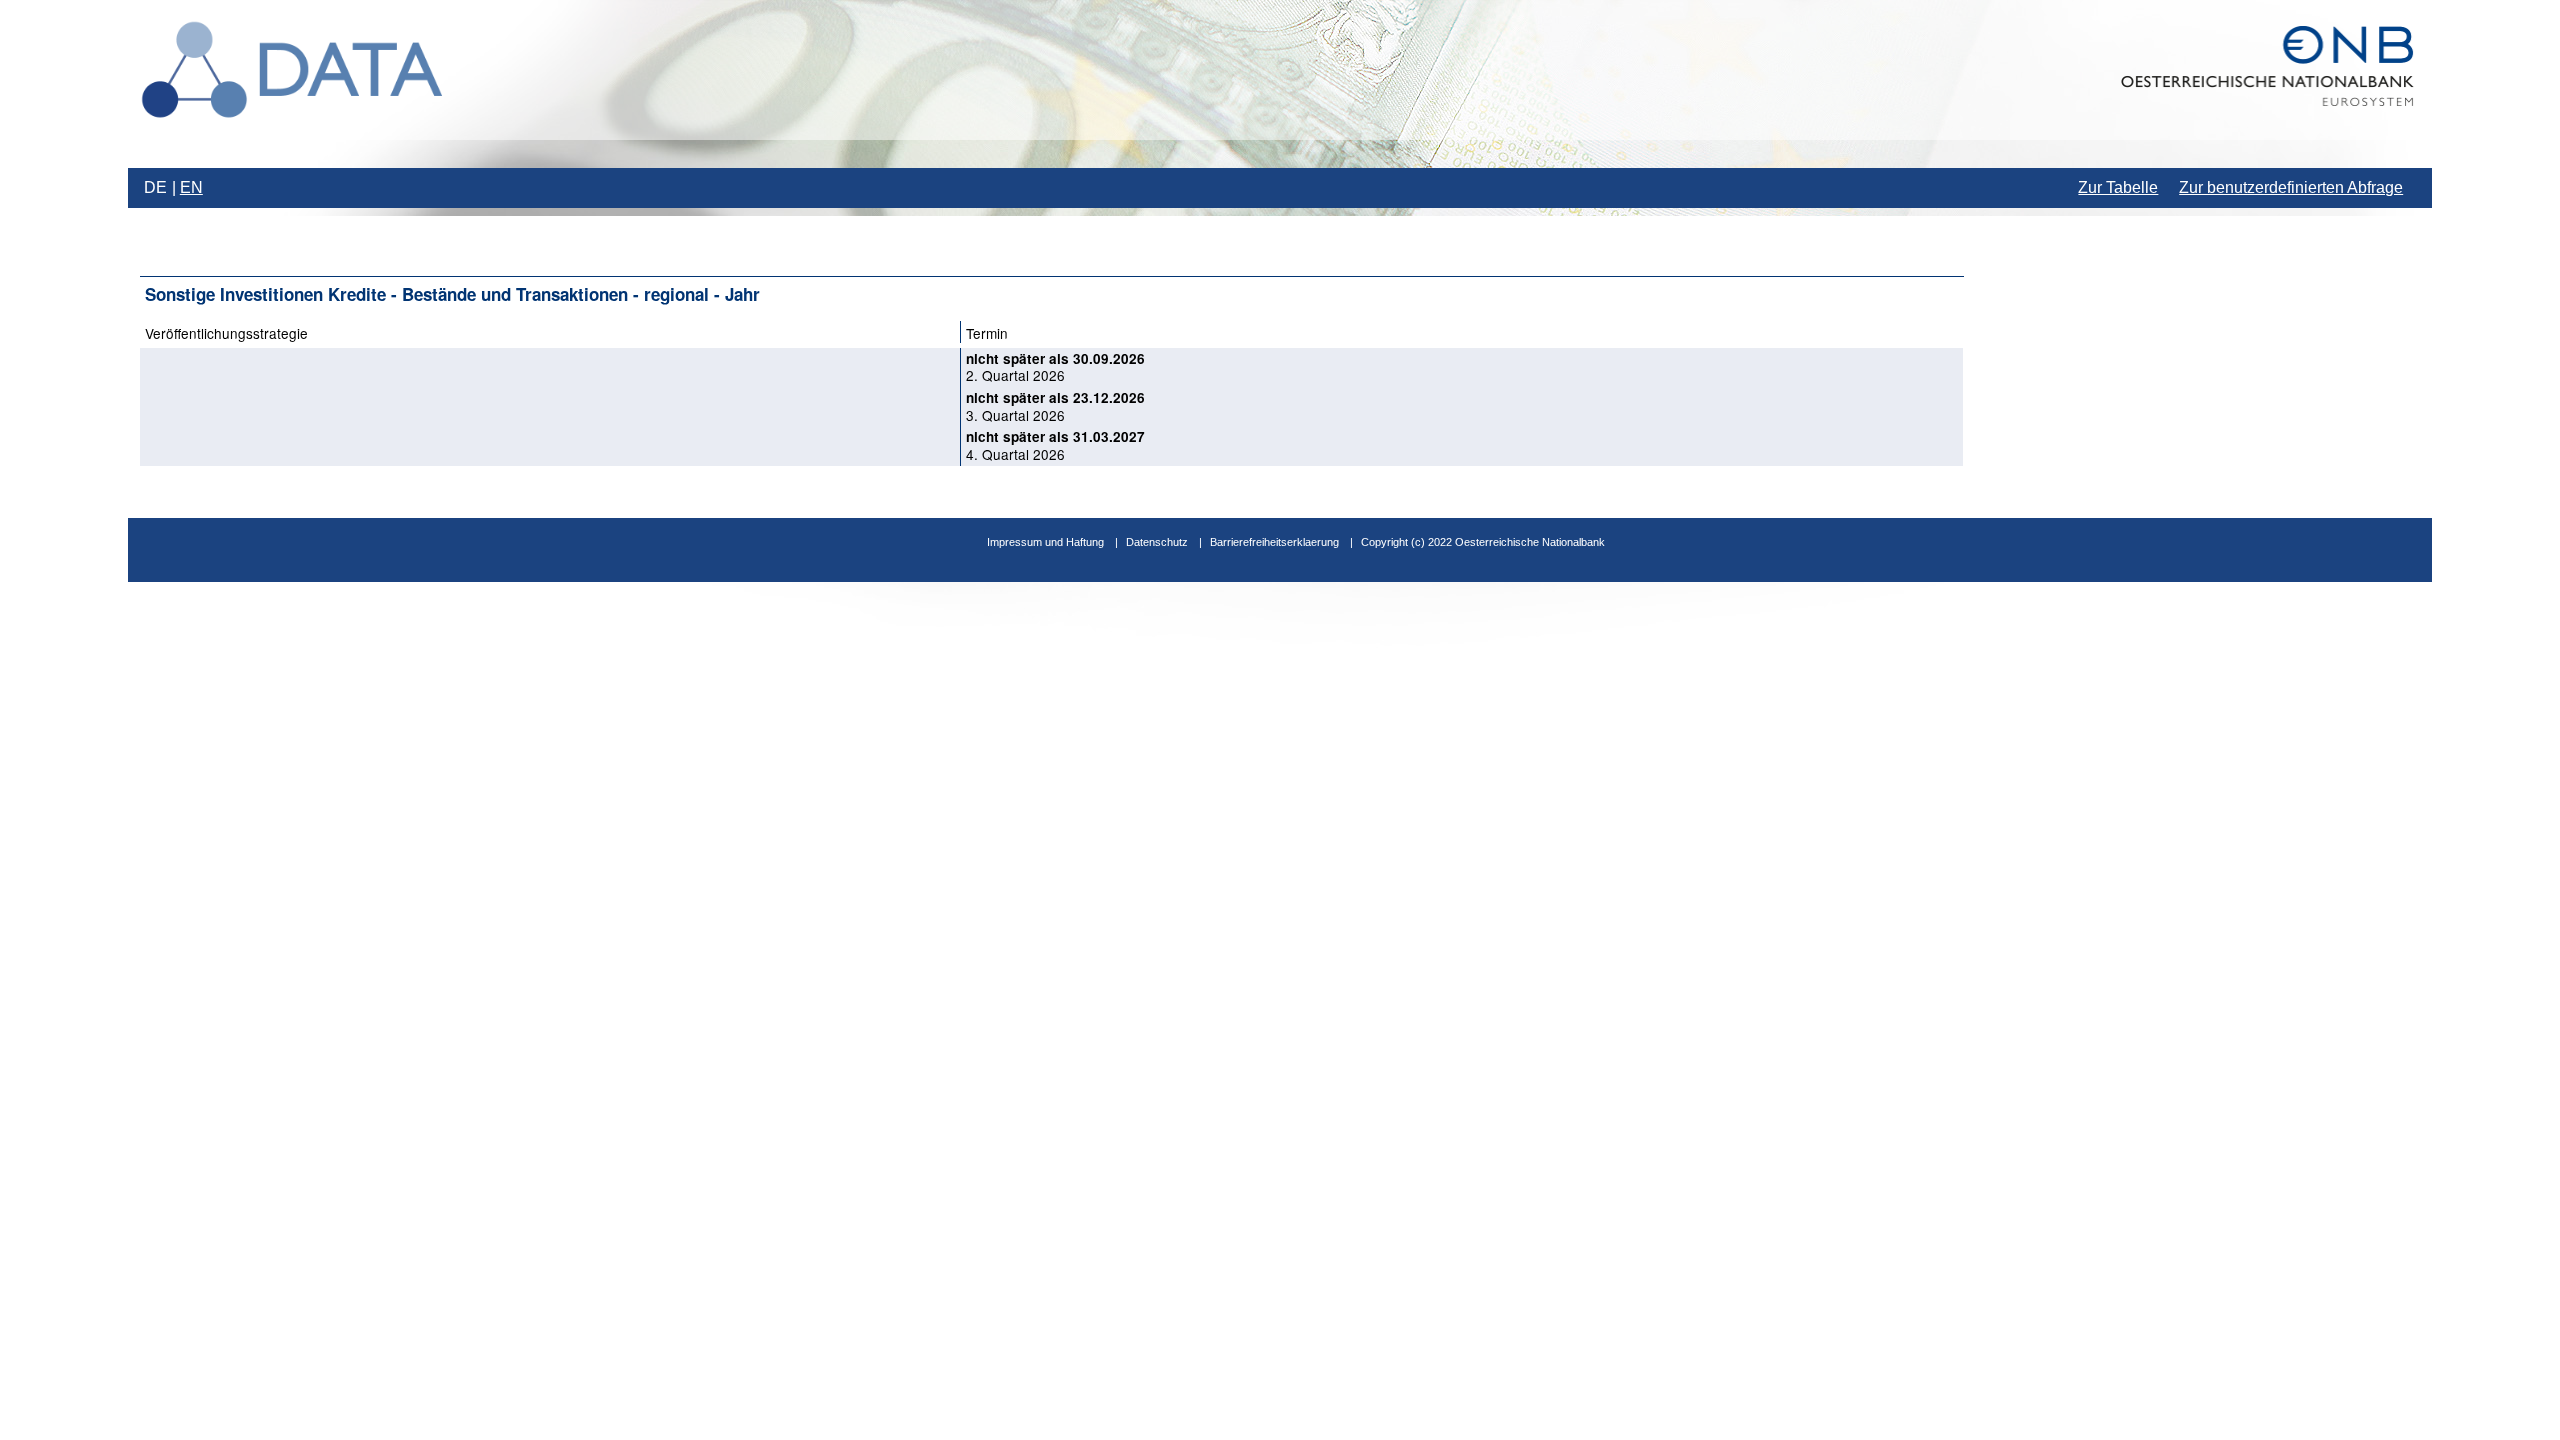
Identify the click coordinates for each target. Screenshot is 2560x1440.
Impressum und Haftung (1045, 542)
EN (191, 187)
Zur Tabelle (2118, 187)
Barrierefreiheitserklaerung (1274, 542)
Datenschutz (1157, 542)
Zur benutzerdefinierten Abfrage (2291, 187)
